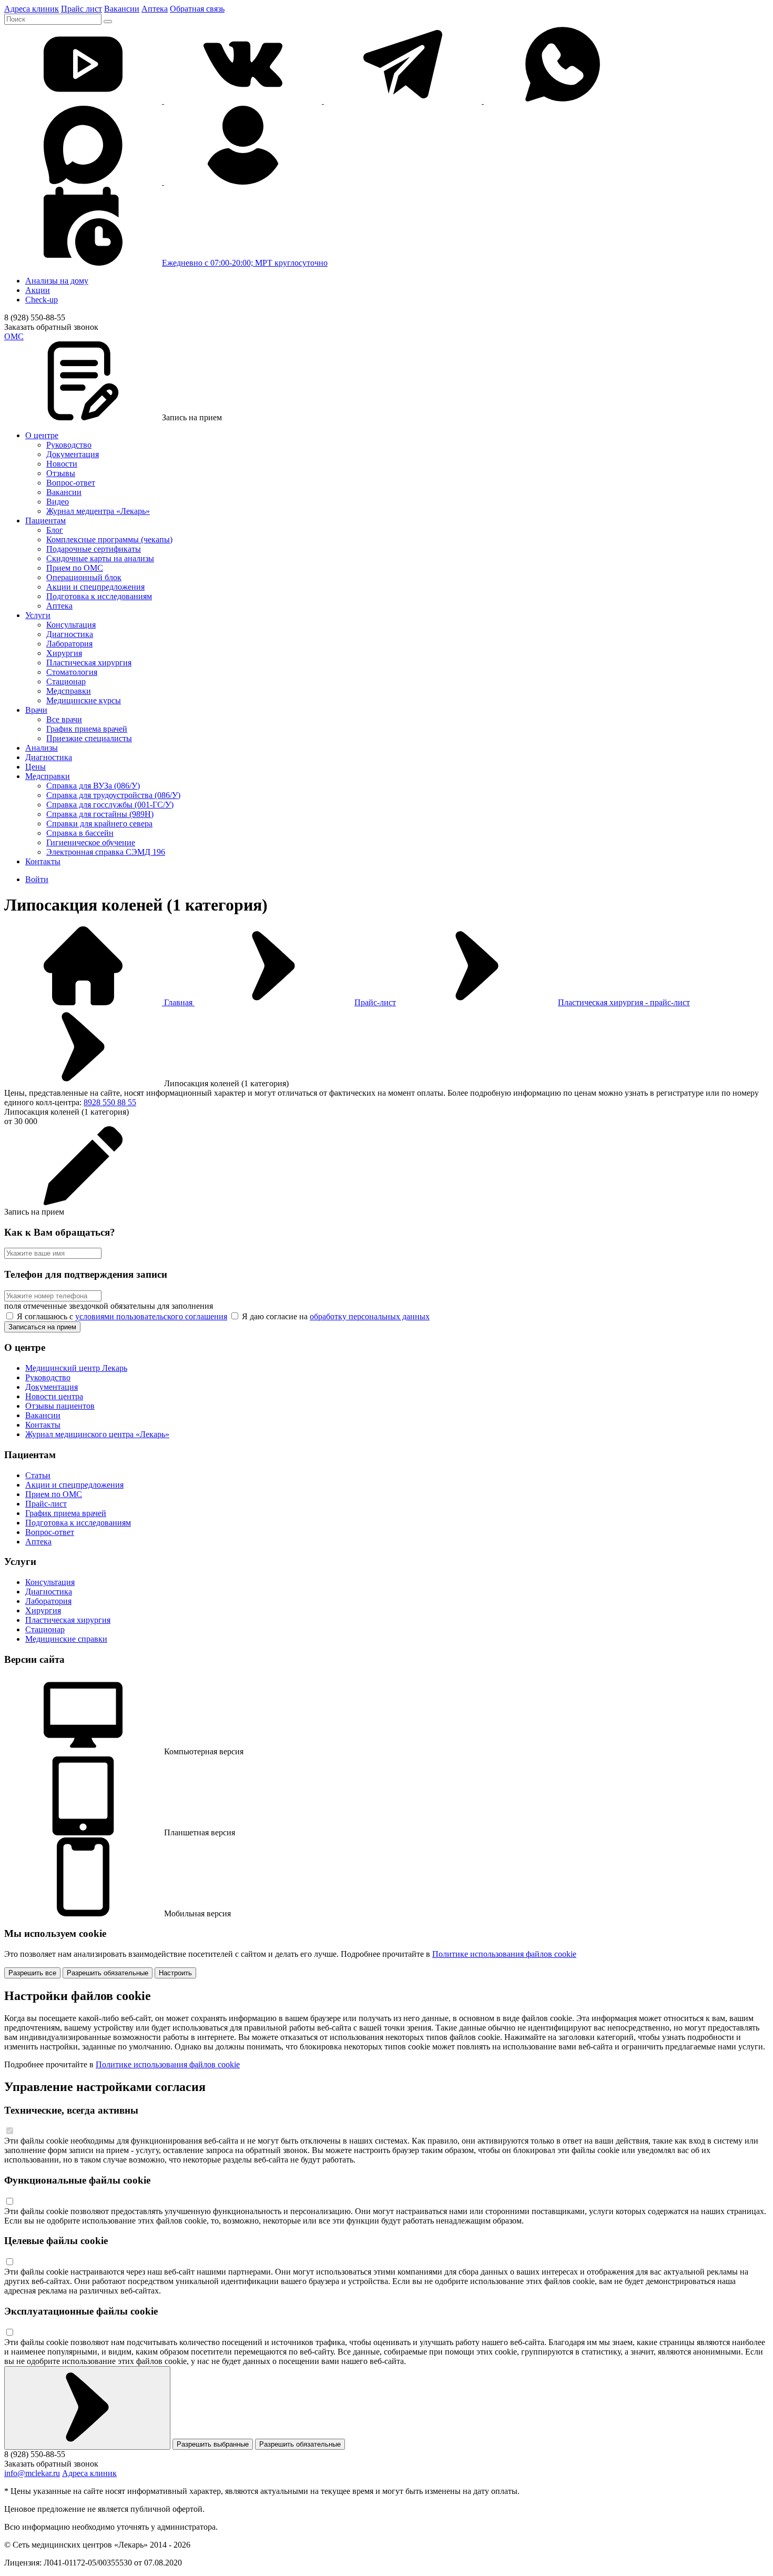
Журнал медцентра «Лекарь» (98, 511)
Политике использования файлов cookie (504, 1954)
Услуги (38, 615)
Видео (58, 502)
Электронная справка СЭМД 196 (106, 852)
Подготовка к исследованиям (99, 596)
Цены (35, 767)
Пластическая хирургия (89, 663)
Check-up (42, 300)
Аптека (155, 9)
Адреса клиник (32, 9)
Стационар (66, 681)
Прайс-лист (375, 1002)
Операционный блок (84, 577)
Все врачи (64, 719)
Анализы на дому (57, 281)
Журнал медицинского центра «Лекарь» (97, 1434)
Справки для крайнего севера (99, 824)
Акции (38, 290)
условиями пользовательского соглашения (151, 1316)
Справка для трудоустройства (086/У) (113, 795)
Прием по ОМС (75, 568)
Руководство (69, 445)
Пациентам (45, 521)
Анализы (42, 748)
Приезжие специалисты (89, 738)
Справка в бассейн (80, 833)
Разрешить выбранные (213, 2444)
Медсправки (69, 691)
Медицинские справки (66, 1639)
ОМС (14, 336)
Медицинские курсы (84, 700)
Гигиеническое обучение (91, 842)
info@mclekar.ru (32, 2473)
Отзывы (61, 473)
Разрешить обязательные (108, 1973)
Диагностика (70, 634)
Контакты (43, 861)
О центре (42, 435)
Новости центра (54, 1396)
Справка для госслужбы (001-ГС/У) (110, 805)
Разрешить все (32, 1973)
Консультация (71, 625)
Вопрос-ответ (71, 483)
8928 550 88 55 (110, 1102)
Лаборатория (69, 644)
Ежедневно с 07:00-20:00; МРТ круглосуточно (245, 263)
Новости (62, 464)
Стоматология (72, 672)
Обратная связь (197, 9)
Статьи (38, 1475)
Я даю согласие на (335, 1316)
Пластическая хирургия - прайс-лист (624, 1002)
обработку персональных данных (370, 1316)
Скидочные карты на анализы (100, 558)
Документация (73, 454)
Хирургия (64, 653)
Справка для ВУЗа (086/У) (93, 786)
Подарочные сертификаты (94, 549)
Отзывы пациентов (60, 1406)
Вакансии (122, 9)
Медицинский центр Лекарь (76, 1368)
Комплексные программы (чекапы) (109, 539)
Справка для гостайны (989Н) (100, 814)
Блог (55, 530)
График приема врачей (87, 729)
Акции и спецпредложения (95, 587)
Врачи (36, 710)
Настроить (175, 1973)
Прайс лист (82, 9)
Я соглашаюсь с (121, 1316)
